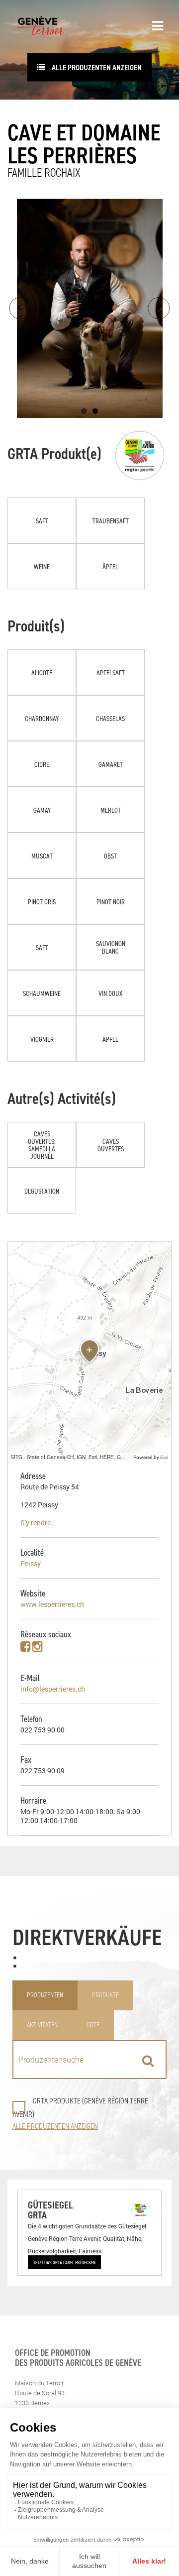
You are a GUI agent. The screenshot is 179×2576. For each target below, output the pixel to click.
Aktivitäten (42, 2025)
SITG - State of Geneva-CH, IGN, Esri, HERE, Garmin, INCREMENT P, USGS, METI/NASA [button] (71, 1457)
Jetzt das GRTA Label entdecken (64, 2262)
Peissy (31, 1563)
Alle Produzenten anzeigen (96, 67)
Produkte (105, 1995)
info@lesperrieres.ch (53, 1689)
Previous (20, 308)
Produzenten (45, 1995)
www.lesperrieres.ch (52, 1604)
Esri (164, 1457)
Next (159, 308)
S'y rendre (36, 1523)
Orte (93, 2025)
